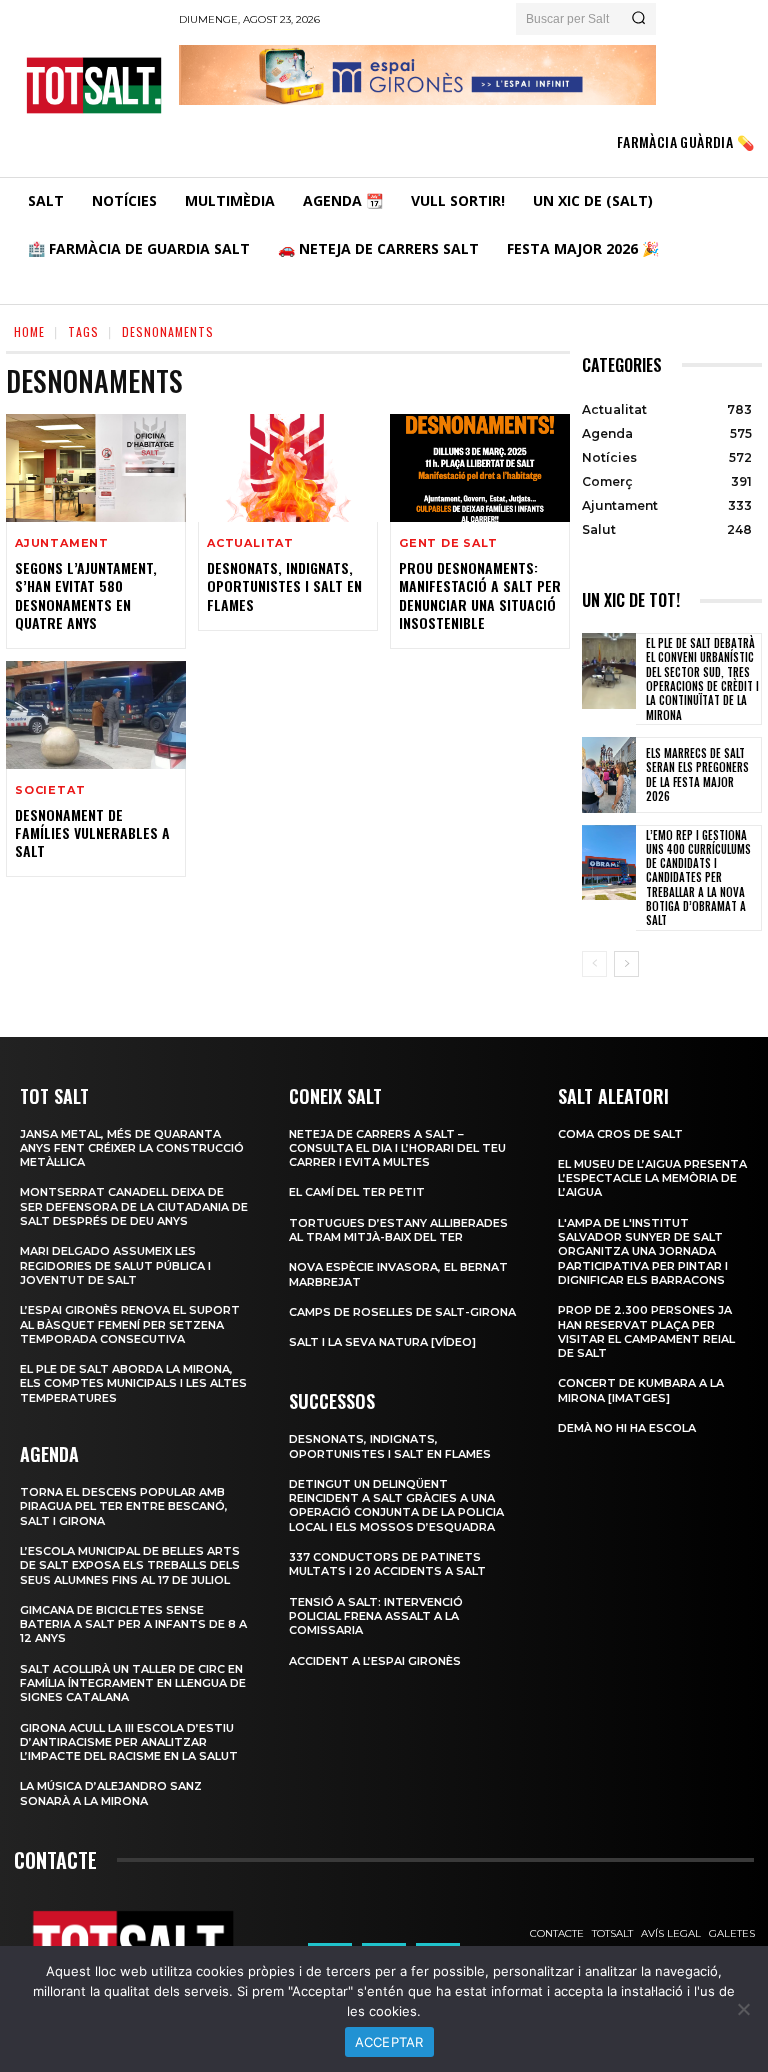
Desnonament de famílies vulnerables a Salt (92, 832)
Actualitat (250, 543)
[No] (743, 2009)
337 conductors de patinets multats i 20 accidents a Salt (387, 1564)
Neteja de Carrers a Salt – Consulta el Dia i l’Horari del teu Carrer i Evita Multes (397, 1148)
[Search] (638, 19)
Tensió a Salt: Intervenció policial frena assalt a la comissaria (376, 1616)
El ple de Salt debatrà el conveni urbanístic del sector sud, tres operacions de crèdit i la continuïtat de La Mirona (702, 678)
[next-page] (626, 964)
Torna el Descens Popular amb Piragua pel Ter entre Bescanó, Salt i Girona (124, 1506)
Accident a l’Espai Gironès (375, 1661)
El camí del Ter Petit (357, 1192)
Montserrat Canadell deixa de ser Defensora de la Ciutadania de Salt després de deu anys (134, 1206)
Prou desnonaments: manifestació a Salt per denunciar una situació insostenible (480, 595)
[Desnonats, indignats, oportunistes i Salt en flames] (288, 468)
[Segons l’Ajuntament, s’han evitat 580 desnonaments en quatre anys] (96, 468)
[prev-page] (594, 964)
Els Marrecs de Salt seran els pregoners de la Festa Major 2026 (697, 774)
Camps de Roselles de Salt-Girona (402, 1312)
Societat (50, 790)
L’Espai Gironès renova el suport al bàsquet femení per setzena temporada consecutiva (130, 1324)
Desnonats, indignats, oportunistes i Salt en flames (284, 585)
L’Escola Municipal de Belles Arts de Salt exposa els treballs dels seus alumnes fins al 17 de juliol (130, 1565)
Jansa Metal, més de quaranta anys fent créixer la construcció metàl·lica (132, 1148)
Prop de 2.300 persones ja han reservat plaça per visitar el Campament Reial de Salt (646, 1331)
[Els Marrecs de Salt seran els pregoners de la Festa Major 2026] (609, 775)
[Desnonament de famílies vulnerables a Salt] (96, 715)
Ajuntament (62, 543)
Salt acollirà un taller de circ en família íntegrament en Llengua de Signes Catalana (133, 1683)
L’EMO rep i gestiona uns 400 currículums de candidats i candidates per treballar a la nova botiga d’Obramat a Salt (698, 878)
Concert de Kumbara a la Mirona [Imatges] (641, 1390)
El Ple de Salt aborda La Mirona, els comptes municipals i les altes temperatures (133, 1383)
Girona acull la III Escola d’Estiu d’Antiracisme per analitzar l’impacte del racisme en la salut (129, 1742)
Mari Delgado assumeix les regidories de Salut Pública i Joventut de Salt (115, 1265)
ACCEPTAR (389, 2042)
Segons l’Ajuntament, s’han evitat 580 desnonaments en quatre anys (86, 595)
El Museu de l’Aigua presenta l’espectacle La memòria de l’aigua (652, 1178)
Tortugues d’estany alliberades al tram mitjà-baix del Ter (398, 1230)
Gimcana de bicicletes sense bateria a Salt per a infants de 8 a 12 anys (133, 1624)
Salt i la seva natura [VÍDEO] (382, 1342)
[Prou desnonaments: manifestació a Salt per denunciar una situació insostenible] (480, 468)
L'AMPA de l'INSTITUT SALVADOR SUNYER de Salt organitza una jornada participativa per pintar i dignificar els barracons (643, 1251)
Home (29, 331)
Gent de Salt (448, 543)
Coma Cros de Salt (620, 1134)
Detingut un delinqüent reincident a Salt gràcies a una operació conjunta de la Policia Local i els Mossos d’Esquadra (396, 1505)
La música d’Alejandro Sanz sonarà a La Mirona (111, 1793)
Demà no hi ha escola (627, 1428)
